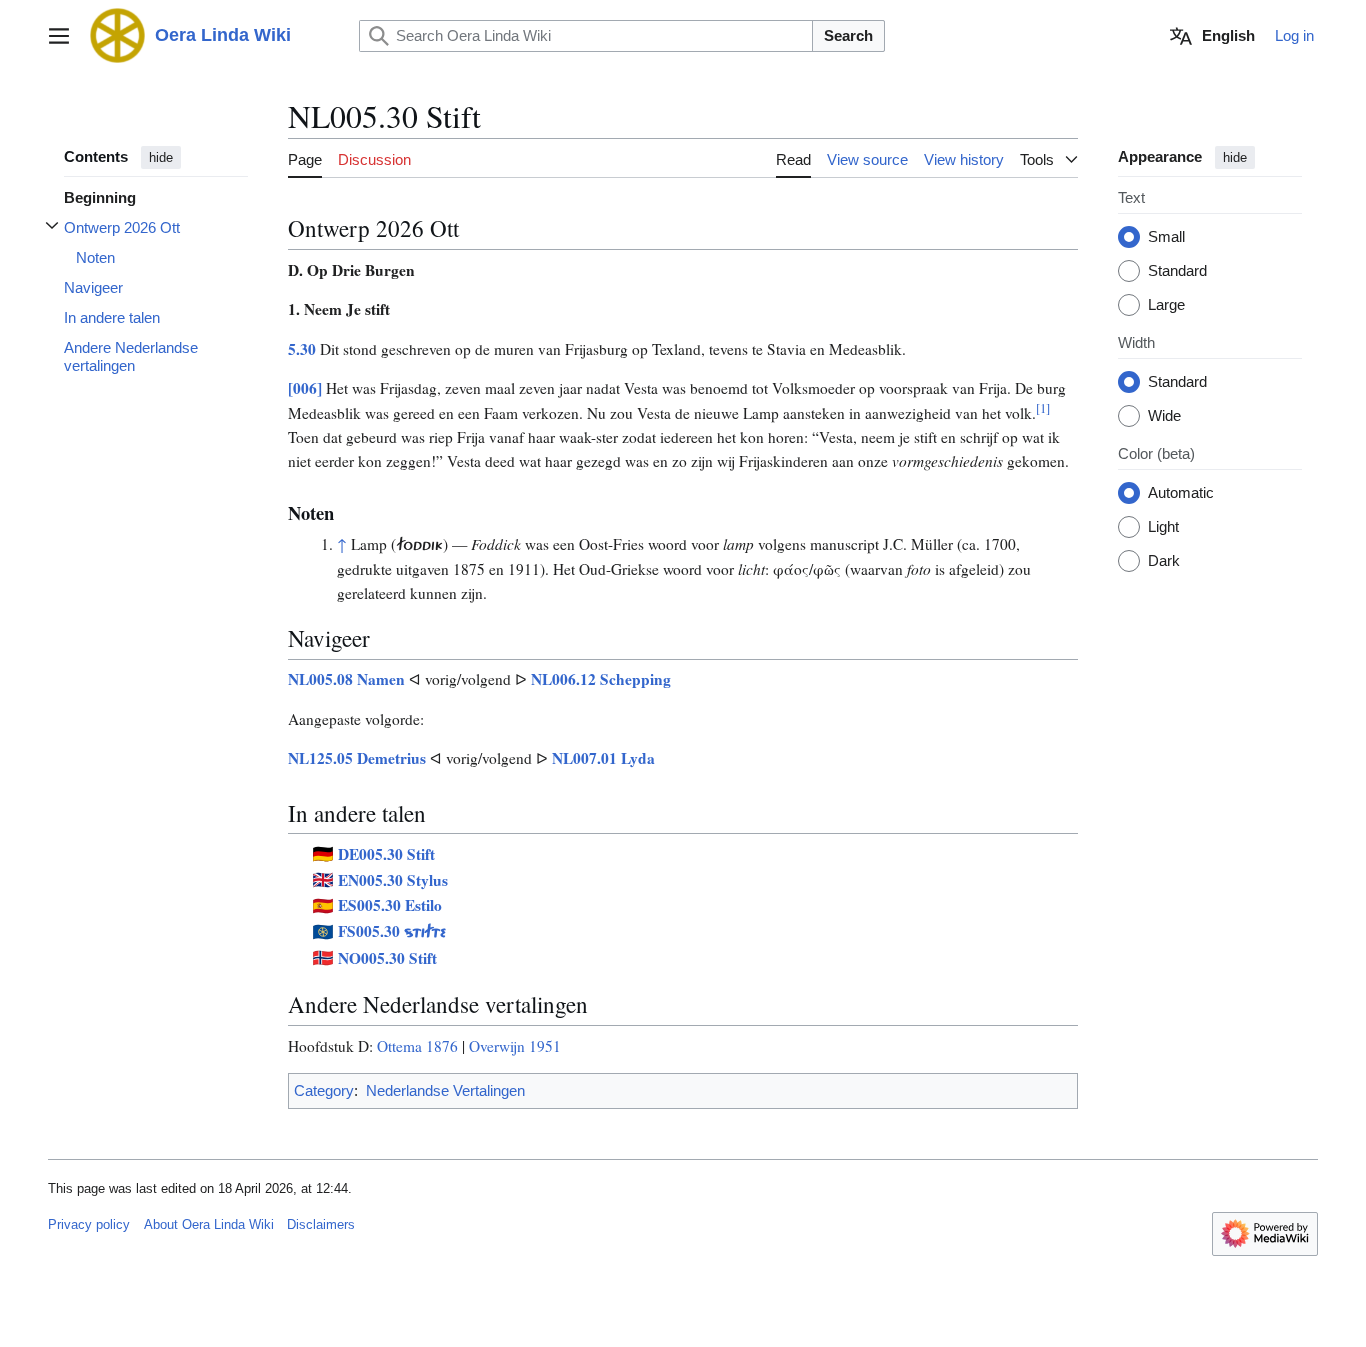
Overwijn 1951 (515, 1046)
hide (161, 157)
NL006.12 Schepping (601, 679)
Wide (1164, 416)
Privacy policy (89, 1224)
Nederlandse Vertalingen (445, 1090)
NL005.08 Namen (346, 679)
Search (848, 35)
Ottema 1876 (417, 1046)
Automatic (1181, 493)
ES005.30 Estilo (390, 905)
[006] (305, 388)
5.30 (302, 349)
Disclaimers (321, 1224)
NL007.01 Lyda (603, 758)
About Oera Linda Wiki (209, 1224)
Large (1166, 305)
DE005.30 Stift (386, 854)
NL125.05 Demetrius (357, 758)
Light (1163, 527)
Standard (1177, 271)
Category (324, 1090)
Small (1166, 237)
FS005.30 (392, 931)
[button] (59, 36)
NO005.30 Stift (387, 958)
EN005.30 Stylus (393, 880)
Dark (1164, 561)
